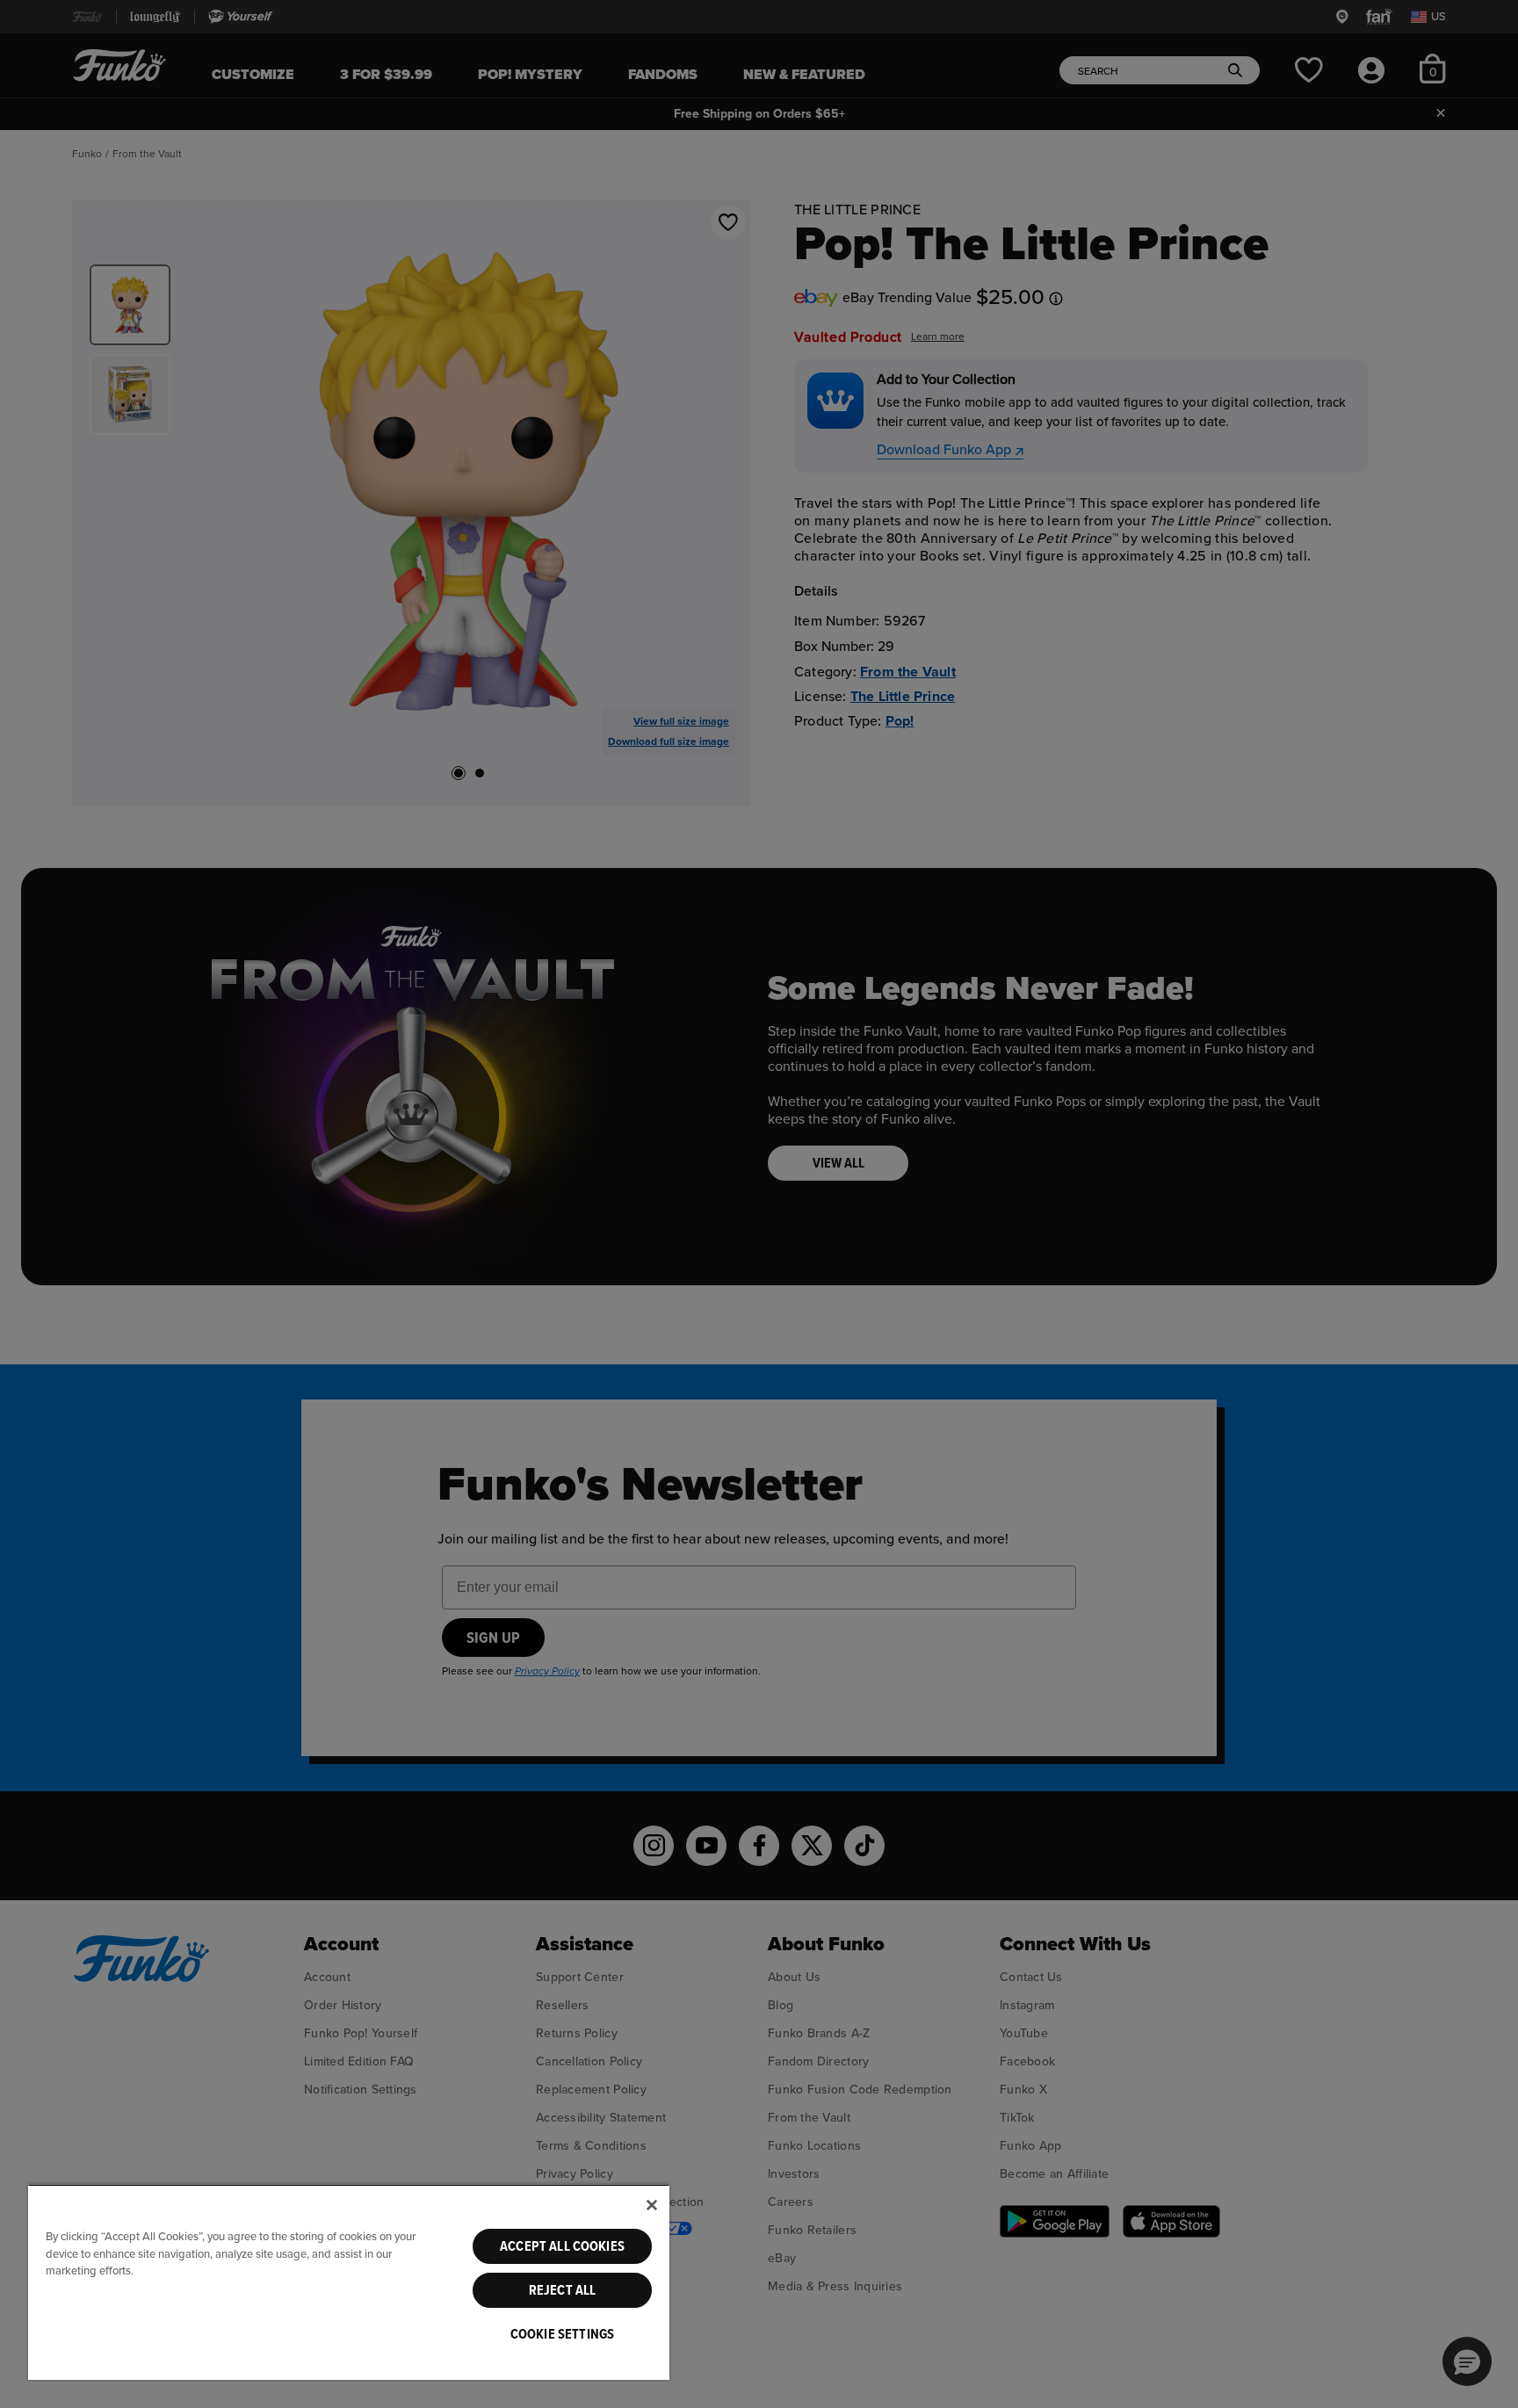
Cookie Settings (562, 2334)
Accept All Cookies (562, 2246)
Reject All (563, 2290)
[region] (349, 2282)
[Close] (652, 2205)
